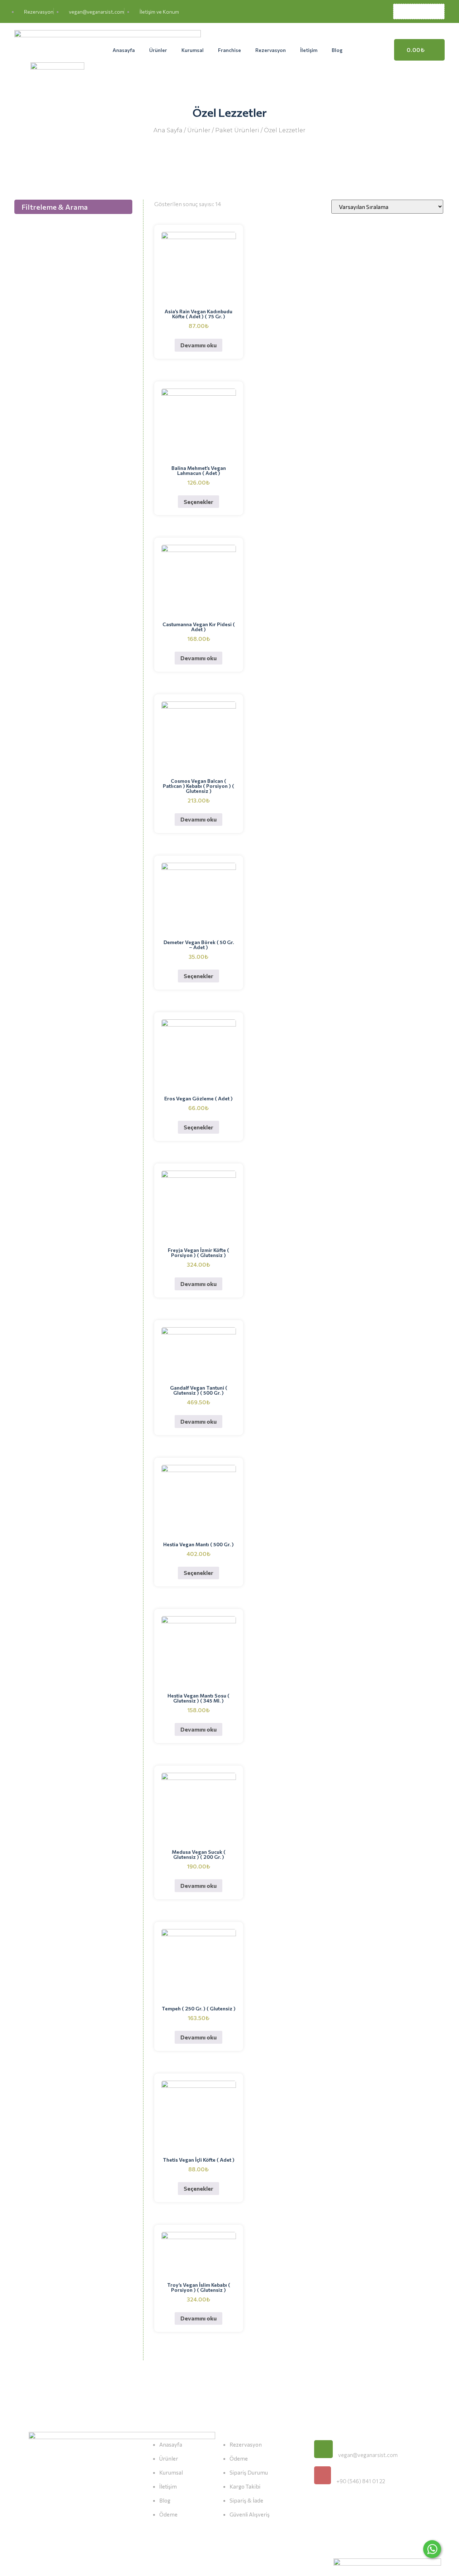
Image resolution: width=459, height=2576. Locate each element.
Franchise (229, 50)
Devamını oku (198, 345)
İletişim (309, 50)
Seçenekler (198, 502)
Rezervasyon (271, 50)
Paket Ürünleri (237, 130)
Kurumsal (193, 50)
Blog (337, 50)
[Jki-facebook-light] (321, 2509)
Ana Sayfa (168, 130)
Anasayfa (124, 50)
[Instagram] (355, 2509)
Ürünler (158, 50)
